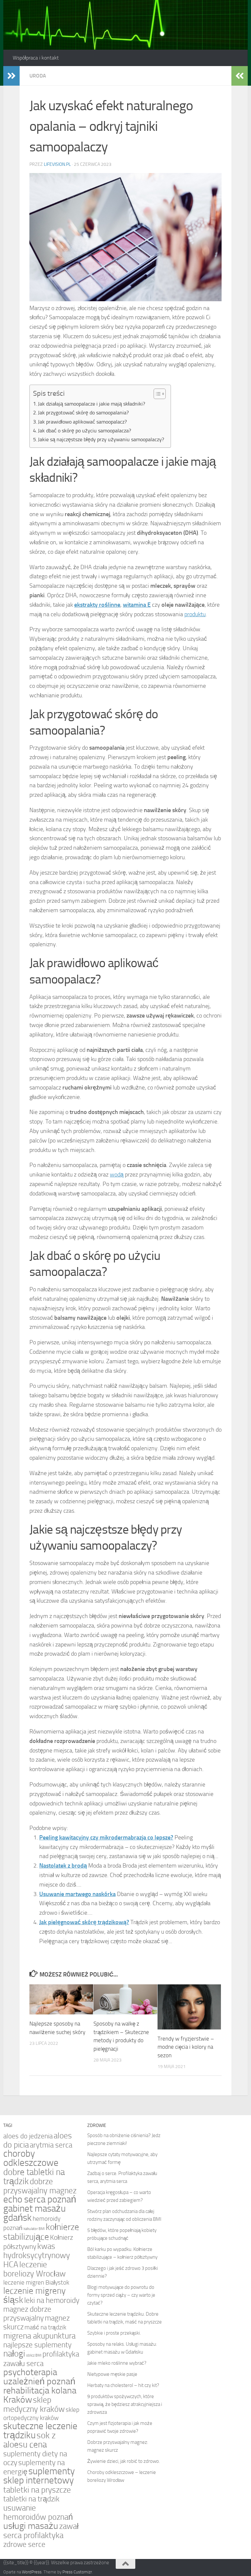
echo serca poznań (40, 2199)
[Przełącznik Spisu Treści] (156, 394)
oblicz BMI (34, 2355)
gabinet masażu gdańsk (34, 2213)
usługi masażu (31, 2526)
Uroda (38, 76)
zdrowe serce (24, 2544)
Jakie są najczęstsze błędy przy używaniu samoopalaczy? (101, 439)
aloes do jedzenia (28, 2136)
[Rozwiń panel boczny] (11, 76)
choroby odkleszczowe (31, 2158)
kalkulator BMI (34, 2229)
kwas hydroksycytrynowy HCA (37, 2255)
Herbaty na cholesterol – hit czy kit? (123, 2385)
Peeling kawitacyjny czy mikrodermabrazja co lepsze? (106, 1837)
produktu (195, 614)
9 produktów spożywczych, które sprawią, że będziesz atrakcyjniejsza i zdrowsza (125, 2404)
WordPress (32, 2572)
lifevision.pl (57, 164)
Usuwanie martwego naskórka (77, 1894)
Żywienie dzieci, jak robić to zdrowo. (124, 2461)
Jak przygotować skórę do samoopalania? (83, 413)
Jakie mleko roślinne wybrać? (117, 2363)
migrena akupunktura (39, 2336)
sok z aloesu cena (29, 2440)
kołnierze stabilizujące (41, 2232)
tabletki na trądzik (31, 2499)
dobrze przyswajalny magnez (40, 2186)
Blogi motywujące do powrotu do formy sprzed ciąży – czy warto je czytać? (121, 2295)
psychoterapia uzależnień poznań (39, 2377)
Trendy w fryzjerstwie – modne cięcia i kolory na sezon (186, 2047)
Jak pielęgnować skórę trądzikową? (84, 1922)
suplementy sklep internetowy (39, 2476)
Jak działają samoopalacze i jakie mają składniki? (92, 404)
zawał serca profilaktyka (41, 2531)
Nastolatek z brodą (63, 1866)
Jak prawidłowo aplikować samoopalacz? (82, 422)
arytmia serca (51, 2145)
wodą (117, 1175)
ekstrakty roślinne (97, 605)
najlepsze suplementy (37, 2345)
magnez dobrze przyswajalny (27, 2314)
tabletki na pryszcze (37, 2490)
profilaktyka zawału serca (41, 2359)
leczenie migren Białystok (36, 2283)
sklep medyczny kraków (34, 2404)
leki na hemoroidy (52, 2300)
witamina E (137, 605)
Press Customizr (77, 2572)
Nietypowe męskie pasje (112, 2374)
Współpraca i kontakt (36, 58)
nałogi (14, 2354)
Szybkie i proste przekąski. (114, 2333)
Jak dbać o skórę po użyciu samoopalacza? (84, 431)
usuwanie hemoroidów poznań (38, 2512)
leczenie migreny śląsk (34, 2295)
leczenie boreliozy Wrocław (34, 2269)
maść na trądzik (45, 2327)
